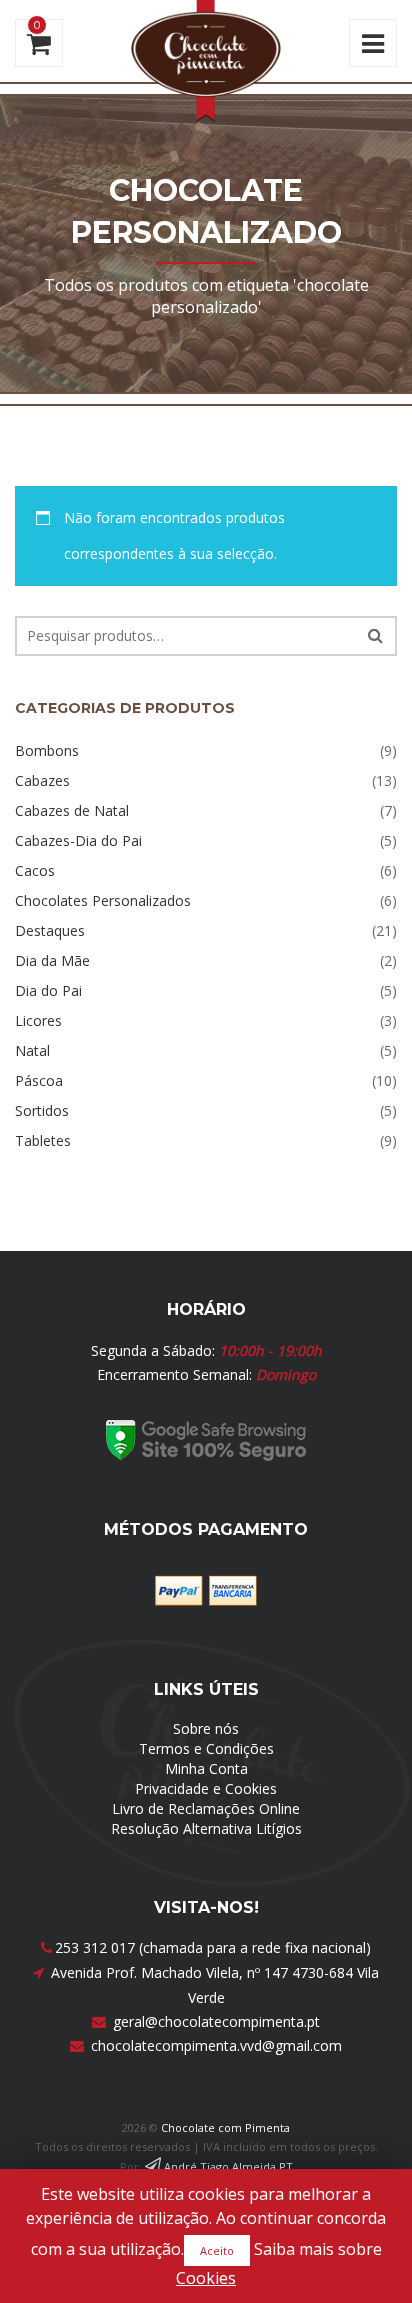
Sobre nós (206, 1728)
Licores (38, 1020)
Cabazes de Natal (72, 810)
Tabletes (43, 1140)
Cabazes (42, 780)
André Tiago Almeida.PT (227, 2166)
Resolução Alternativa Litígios (206, 1828)
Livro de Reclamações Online (206, 1808)
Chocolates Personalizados (103, 900)
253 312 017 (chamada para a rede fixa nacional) (213, 1947)
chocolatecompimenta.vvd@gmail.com (216, 2045)
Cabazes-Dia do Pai (78, 840)
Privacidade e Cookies (206, 1788)
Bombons (47, 750)
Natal (32, 1050)
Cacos (35, 870)
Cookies (206, 2278)
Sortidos (42, 1110)
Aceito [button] (217, 2250)
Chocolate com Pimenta (225, 2127)
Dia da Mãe (52, 960)
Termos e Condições (206, 1748)
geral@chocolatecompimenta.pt (216, 2021)
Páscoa (39, 1080)
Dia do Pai (48, 990)
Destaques (50, 930)
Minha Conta (206, 1768)
